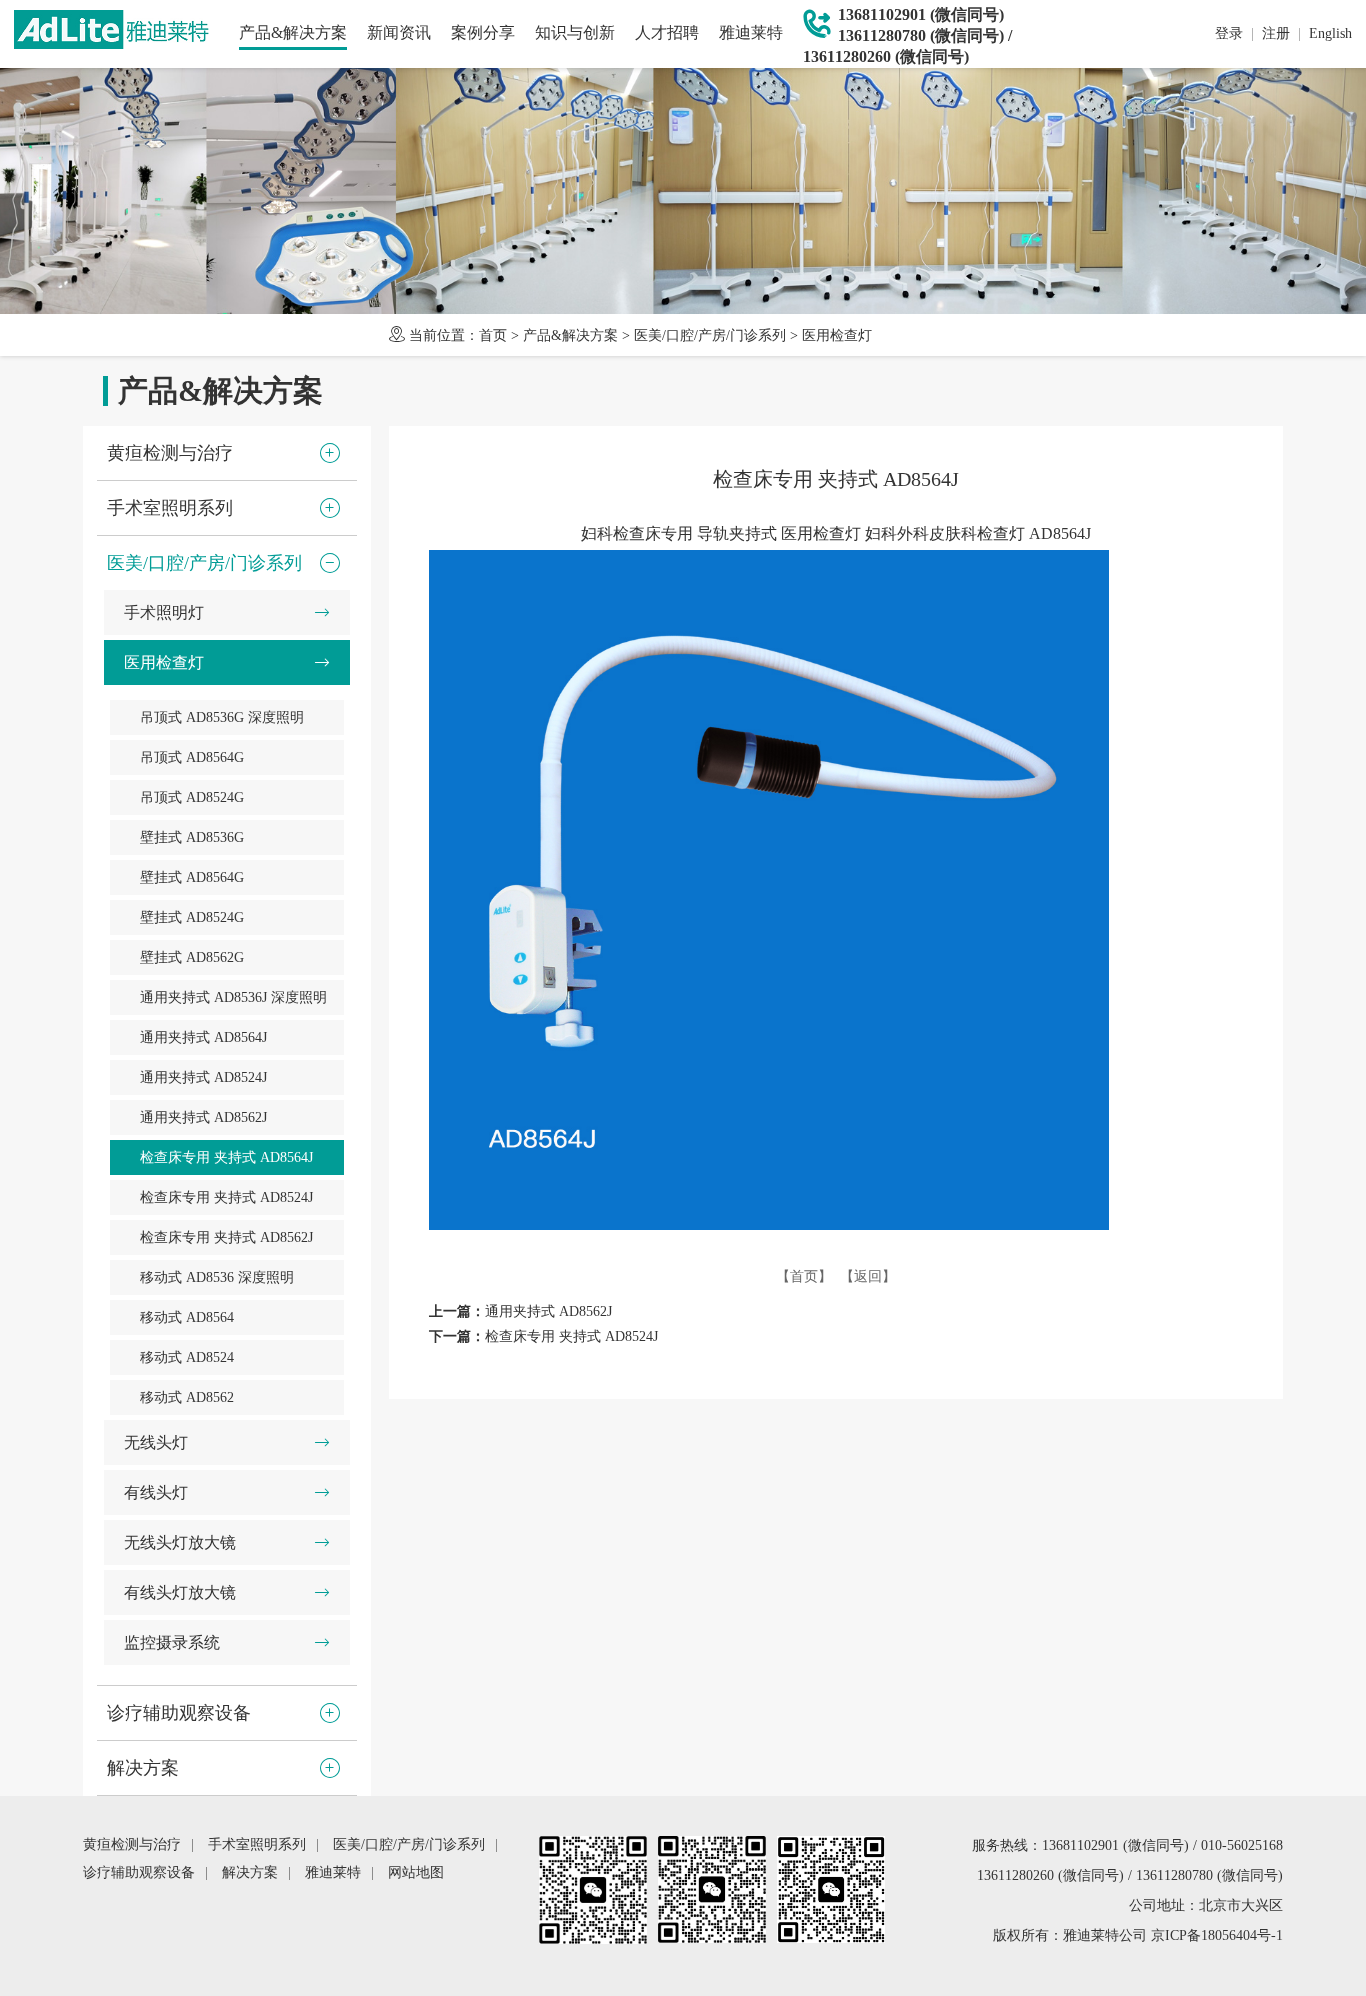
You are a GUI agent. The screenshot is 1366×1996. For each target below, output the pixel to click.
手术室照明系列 (257, 1844)
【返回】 (868, 1276)
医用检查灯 (837, 335)
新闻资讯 (399, 32)
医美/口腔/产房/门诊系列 (710, 335)
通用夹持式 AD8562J (548, 1311)
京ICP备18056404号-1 (1217, 1935)
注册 (1276, 33)
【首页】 (804, 1276)
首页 (493, 335)
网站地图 (416, 1872)
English (1330, 33)
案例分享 (483, 32)
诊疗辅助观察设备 (139, 1872)
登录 (1229, 33)
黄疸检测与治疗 (132, 1844)
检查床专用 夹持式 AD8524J (571, 1336)
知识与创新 (575, 32)
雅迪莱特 (751, 32)
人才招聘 (667, 32)
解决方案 (250, 1872)
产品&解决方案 (293, 32)
